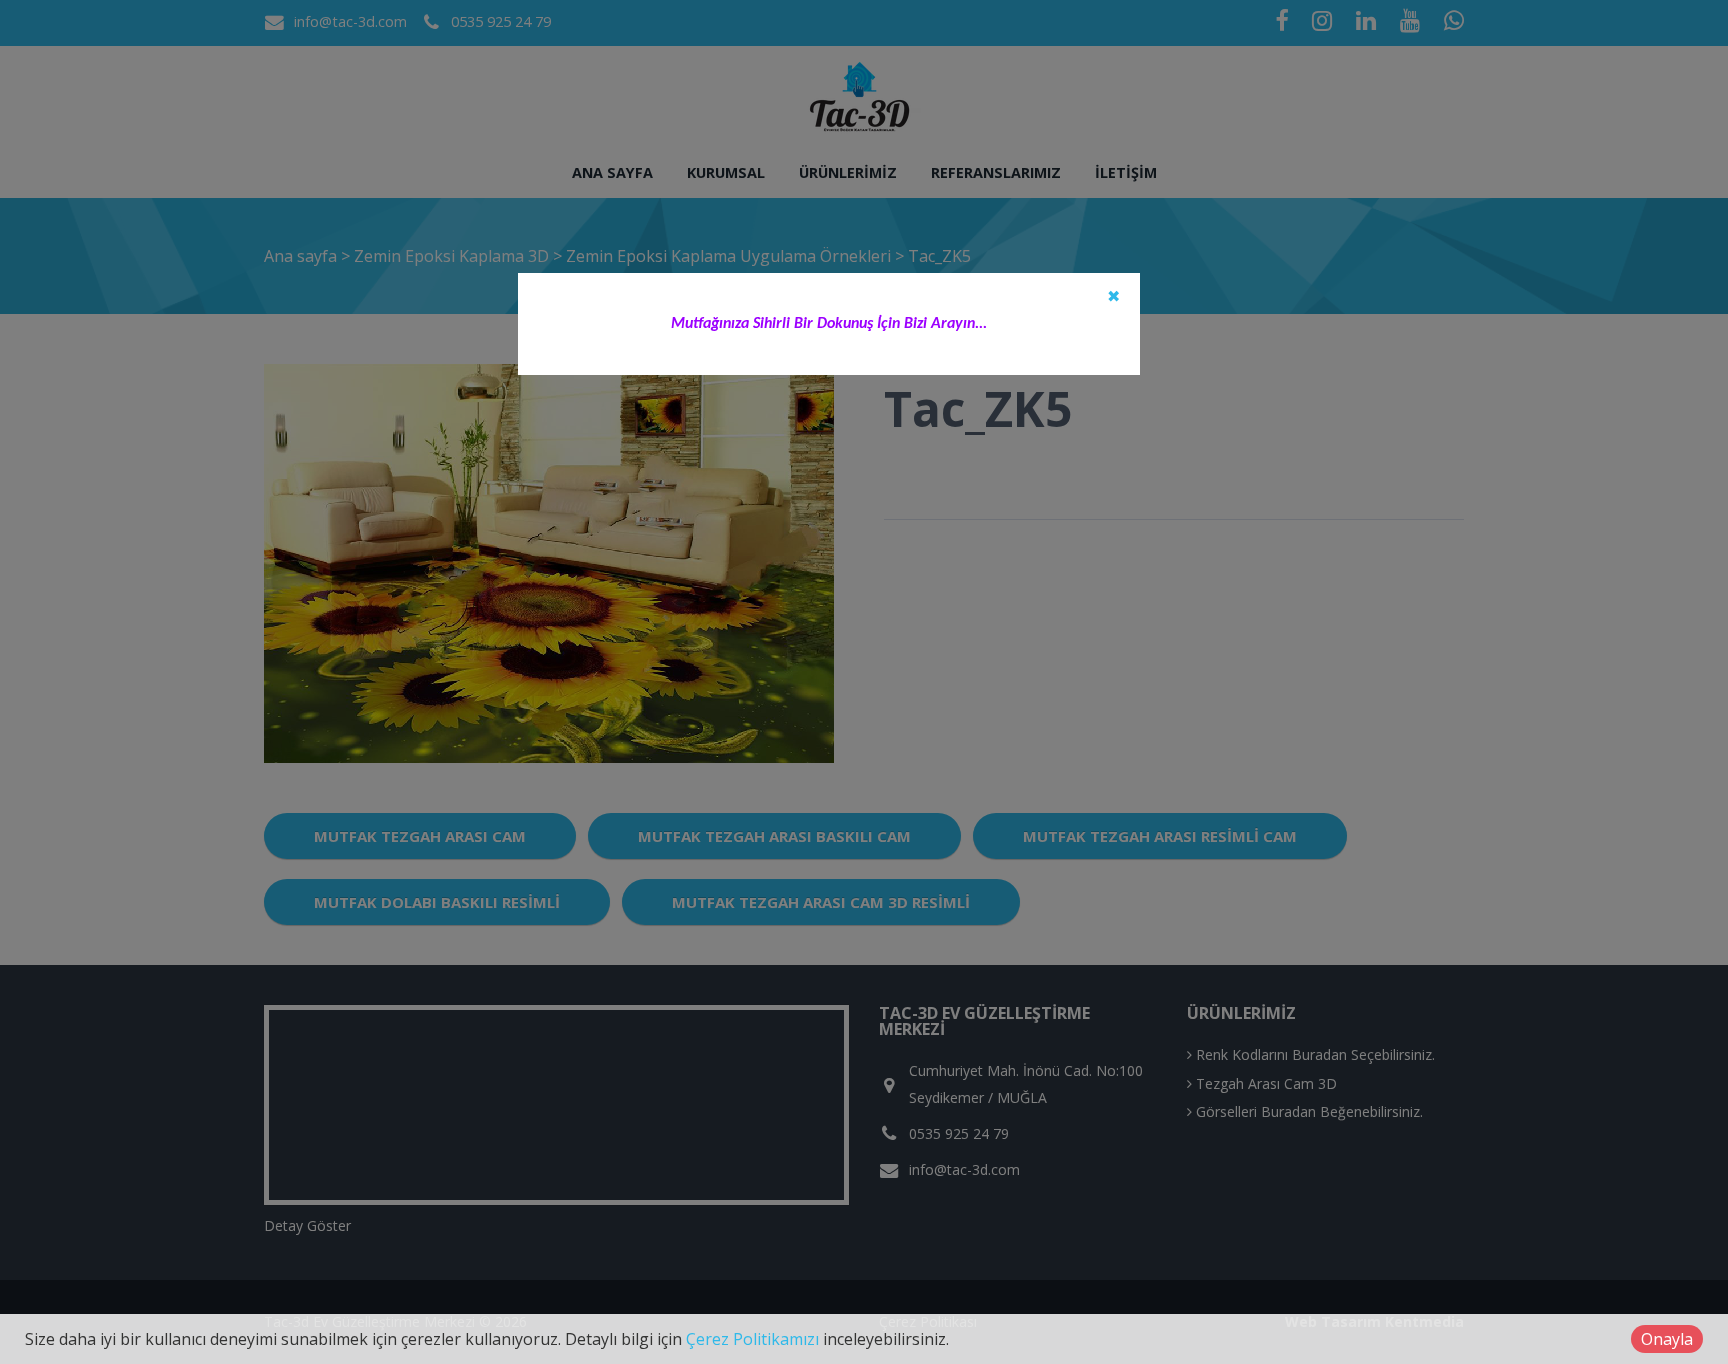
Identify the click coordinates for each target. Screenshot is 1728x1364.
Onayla (1667, 1339)
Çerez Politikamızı (752, 1339)
